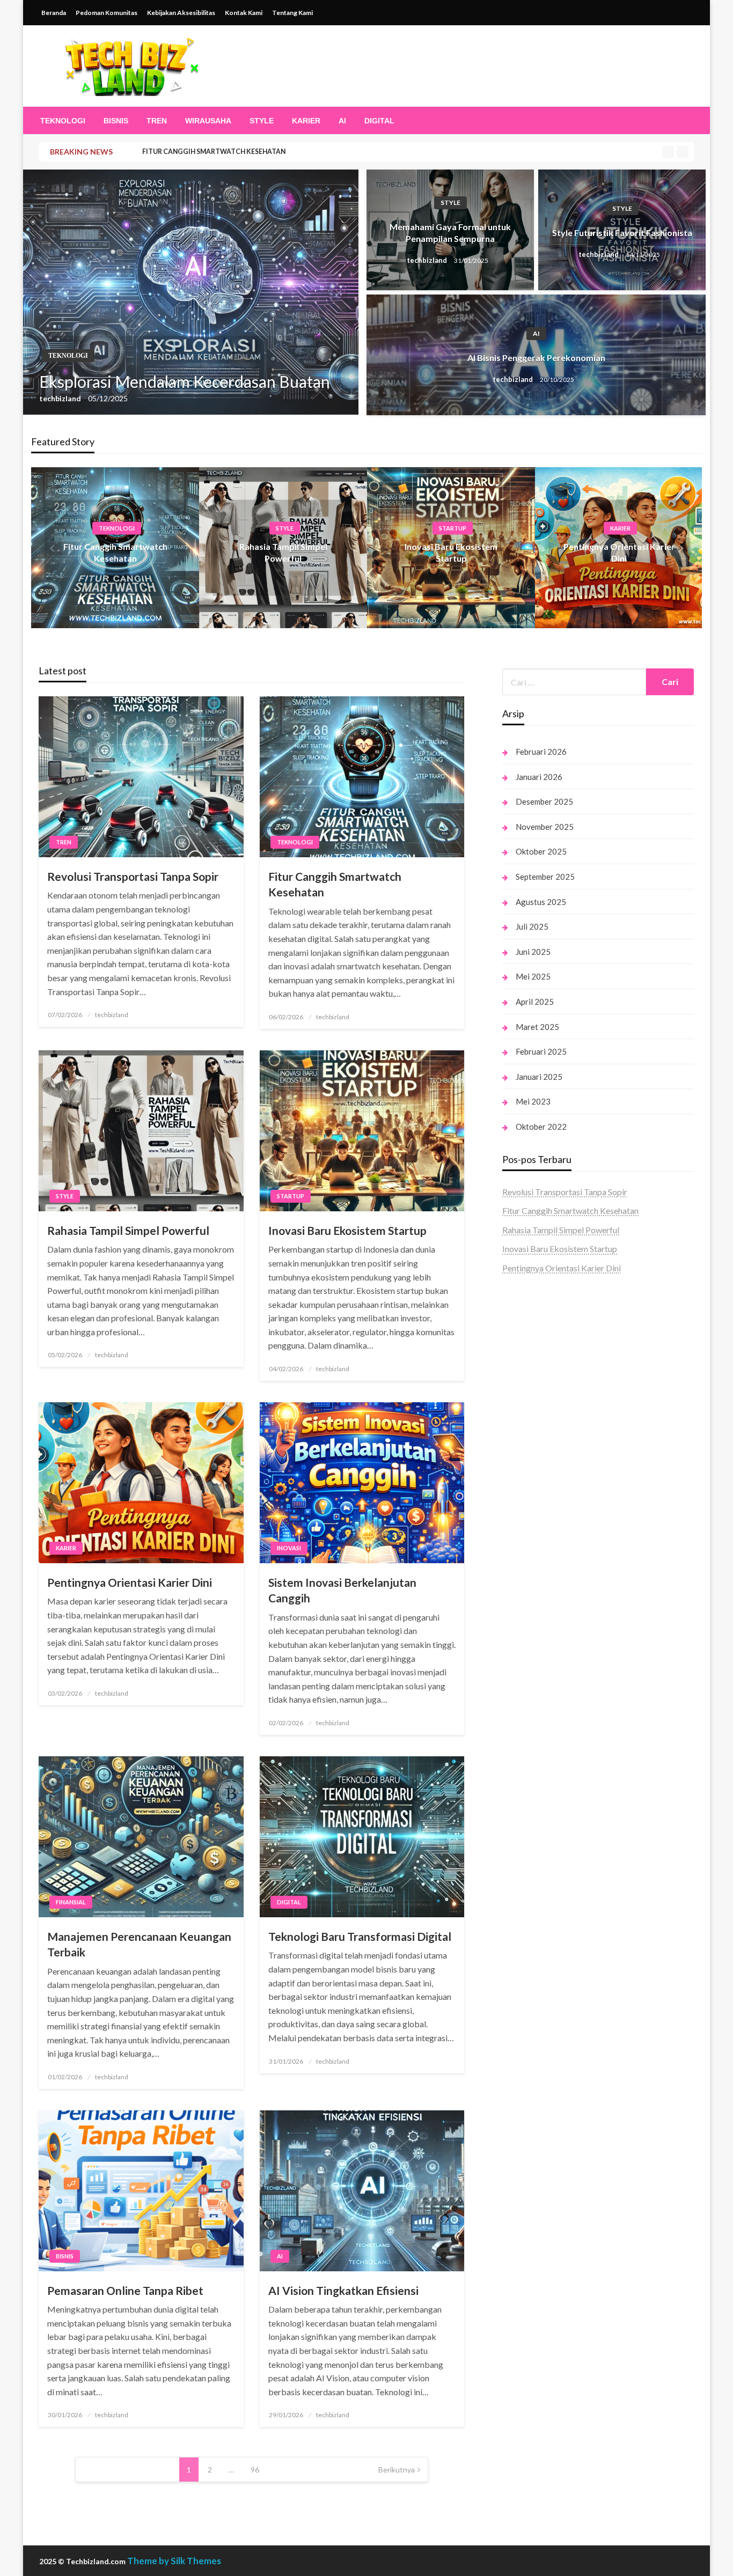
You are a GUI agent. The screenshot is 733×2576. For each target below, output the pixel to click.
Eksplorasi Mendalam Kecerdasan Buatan (185, 381)
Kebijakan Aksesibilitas (181, 13)
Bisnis (116, 121)
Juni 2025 (533, 952)
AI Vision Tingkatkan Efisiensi (343, 2290)
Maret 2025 (537, 1027)
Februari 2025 (541, 1051)
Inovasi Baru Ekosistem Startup (347, 1230)
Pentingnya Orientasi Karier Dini (130, 1582)
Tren (157, 121)
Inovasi (289, 1548)
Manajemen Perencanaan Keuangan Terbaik (139, 1944)
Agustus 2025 (541, 902)
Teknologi (63, 121)
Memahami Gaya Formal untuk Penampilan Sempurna (450, 233)
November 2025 (545, 827)
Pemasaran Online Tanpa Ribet (125, 2290)
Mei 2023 (533, 1101)
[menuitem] (63, 121)
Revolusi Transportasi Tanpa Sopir (133, 876)
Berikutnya (397, 2470)
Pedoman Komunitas (107, 13)
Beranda (54, 13)
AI (342, 121)
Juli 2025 (532, 926)
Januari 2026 (539, 777)
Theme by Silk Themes (174, 2561)
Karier (306, 121)
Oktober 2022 (541, 1127)
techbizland (61, 398)
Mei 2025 (533, 976)
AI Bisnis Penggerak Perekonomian (536, 358)
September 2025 (545, 877)
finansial (71, 1902)
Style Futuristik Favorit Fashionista (622, 233)
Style (262, 121)
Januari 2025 (539, 1077)
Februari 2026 (541, 752)
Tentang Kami (292, 13)
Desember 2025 (544, 801)
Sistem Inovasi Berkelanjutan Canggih (342, 1590)
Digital (379, 121)
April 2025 (535, 1002)
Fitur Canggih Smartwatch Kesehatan (214, 152)
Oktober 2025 (541, 851)
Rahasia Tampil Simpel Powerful (128, 1230)
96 (255, 2470)
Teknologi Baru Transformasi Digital (360, 1936)
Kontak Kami (244, 13)
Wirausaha (208, 121)
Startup (453, 528)
